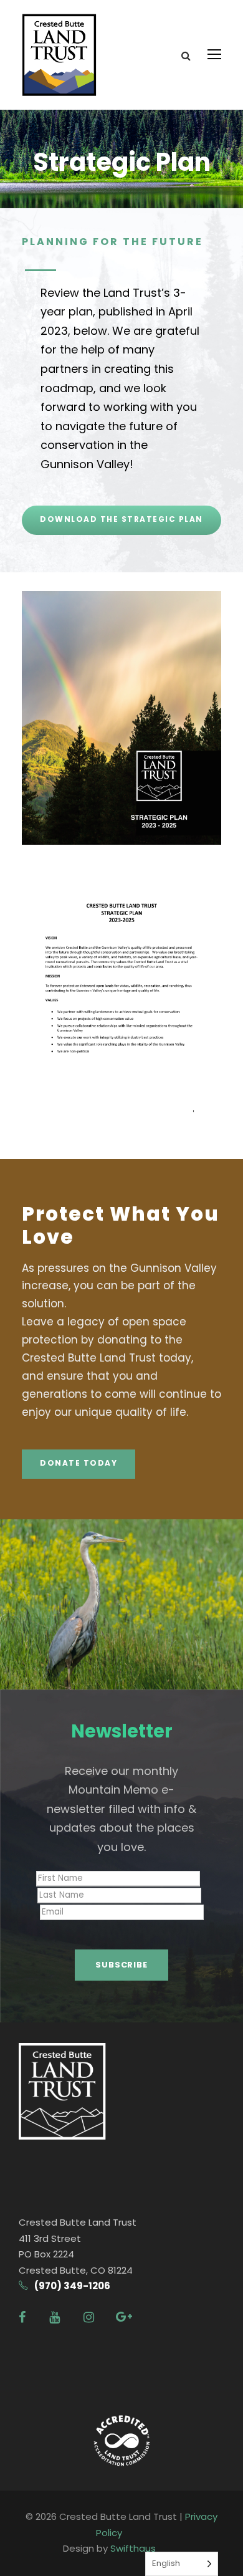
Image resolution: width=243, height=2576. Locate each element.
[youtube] (55, 2317)
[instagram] (89, 2317)
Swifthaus (133, 2548)
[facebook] (22, 2317)
